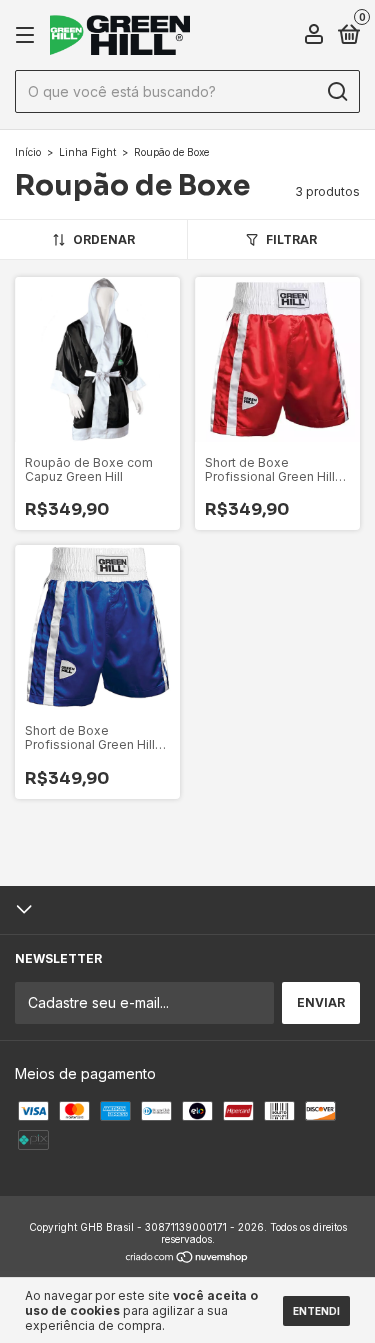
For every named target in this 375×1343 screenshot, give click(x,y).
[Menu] (28, 35)
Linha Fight (87, 152)
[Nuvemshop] (187, 1258)
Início (28, 152)
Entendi (316, 1311)
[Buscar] (336, 92)
